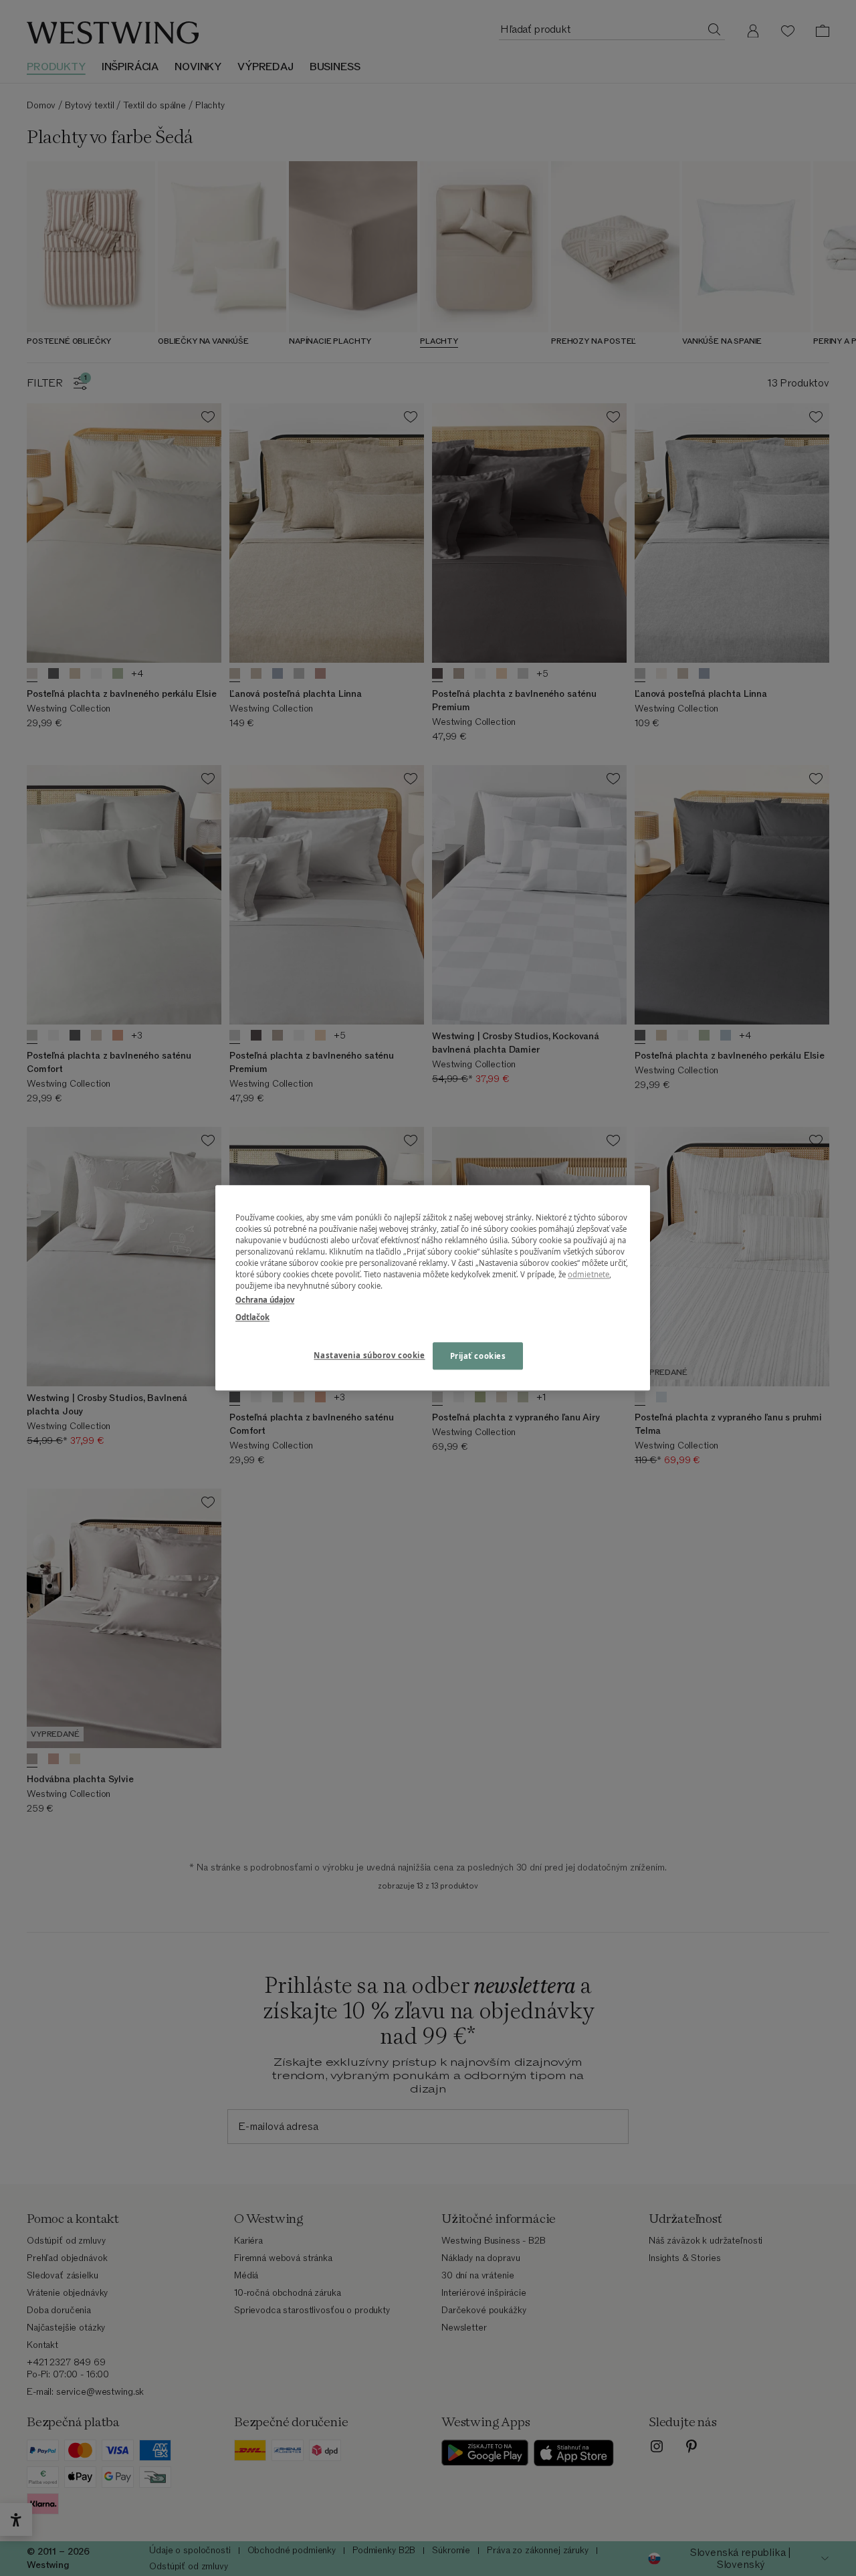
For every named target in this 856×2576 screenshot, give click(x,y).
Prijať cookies (478, 1356)
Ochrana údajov (265, 1300)
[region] (433, 1288)
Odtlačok (252, 1317)
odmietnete (588, 1275)
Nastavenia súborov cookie (369, 1355)
